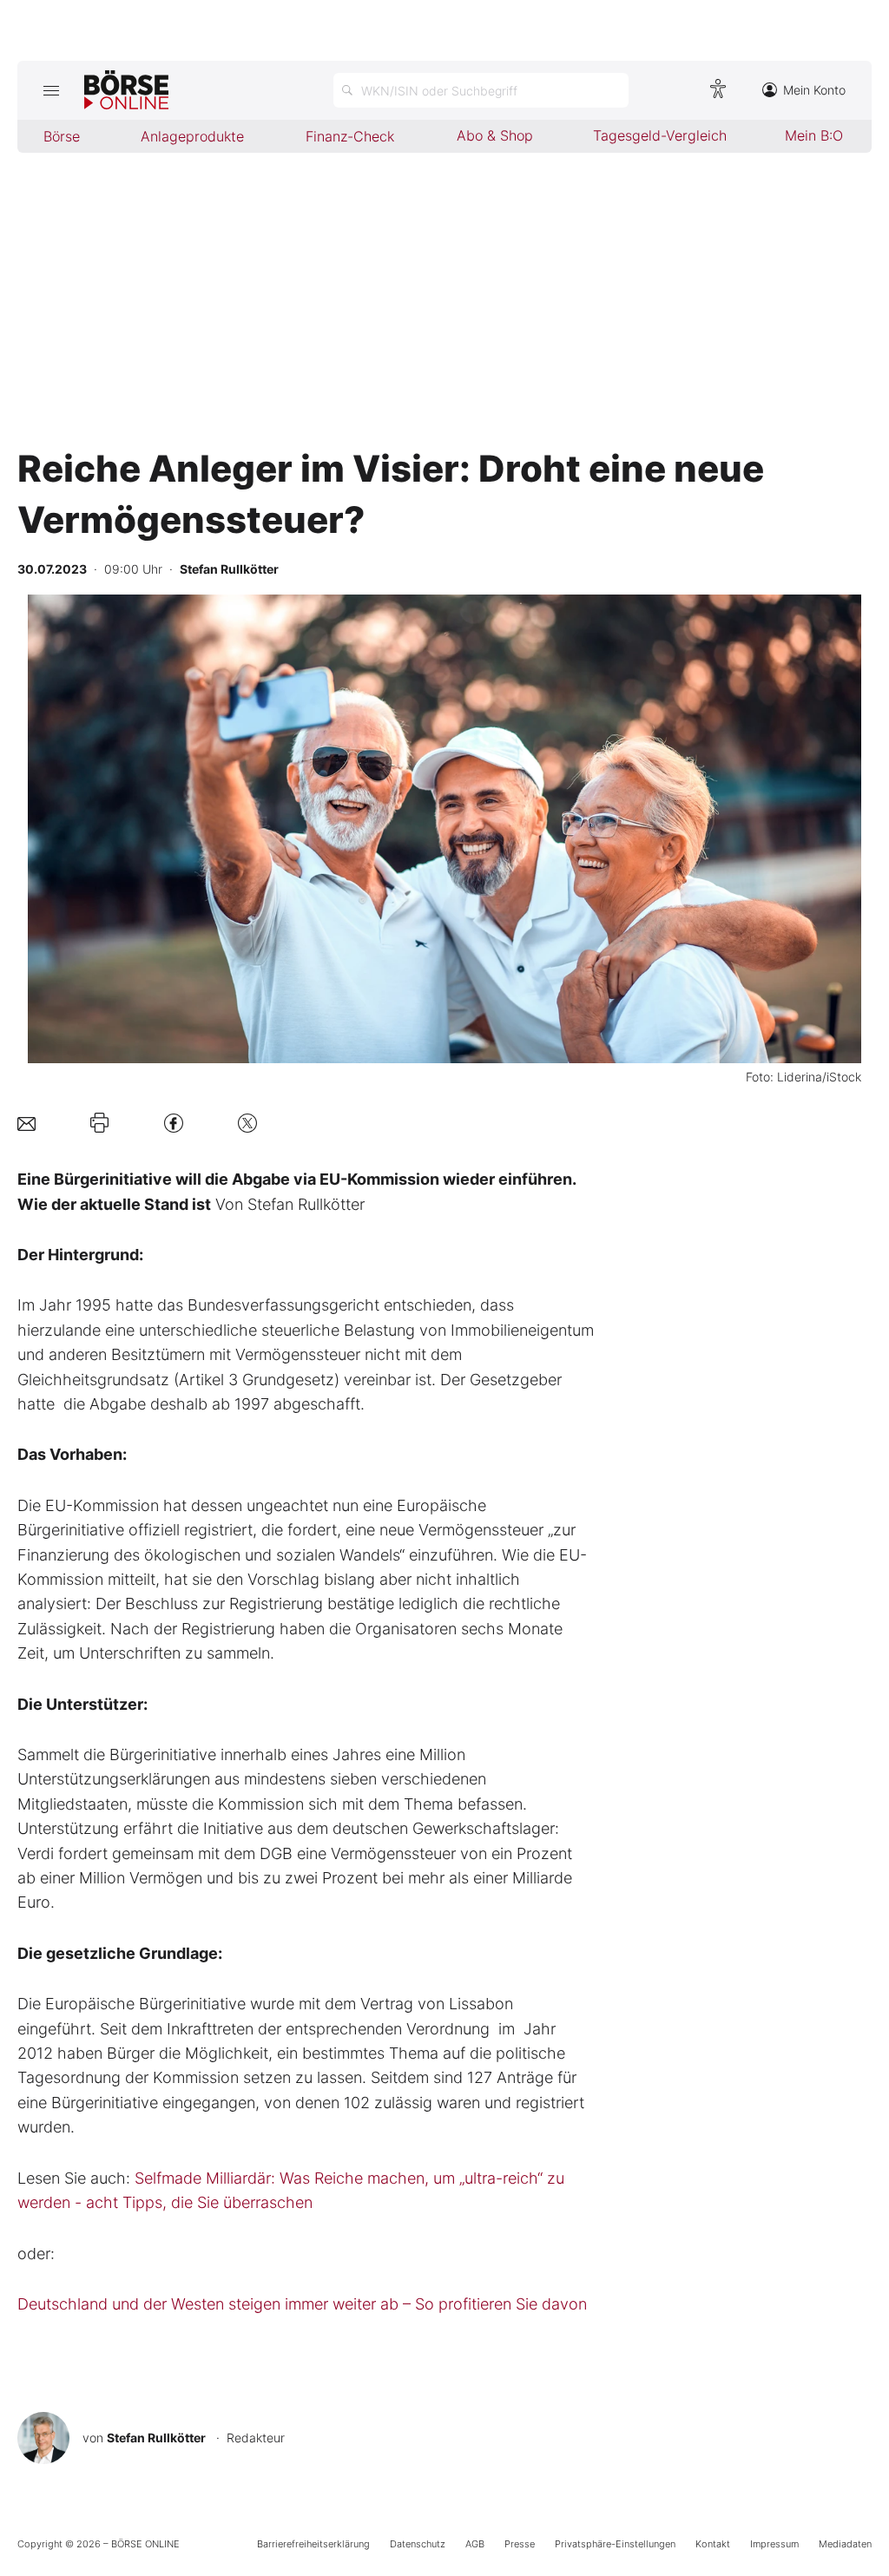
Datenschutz (418, 2544)
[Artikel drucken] (99, 1123)
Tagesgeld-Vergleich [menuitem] (660, 135)
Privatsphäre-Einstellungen (615, 2544)
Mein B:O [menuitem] (814, 135)
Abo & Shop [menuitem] (495, 135)
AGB (475, 2544)
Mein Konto (814, 90)
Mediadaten (845, 2544)
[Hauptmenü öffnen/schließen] (51, 90)
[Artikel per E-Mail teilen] (26, 1123)
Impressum (774, 2544)
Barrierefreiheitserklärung (313, 2544)
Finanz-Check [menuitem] (350, 136)
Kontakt (713, 2544)
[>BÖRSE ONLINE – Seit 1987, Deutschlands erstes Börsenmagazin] (126, 90)
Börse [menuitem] (62, 136)
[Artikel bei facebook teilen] (174, 1123)
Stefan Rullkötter (156, 2438)
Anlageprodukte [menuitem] (192, 136)
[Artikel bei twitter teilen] (247, 1123)
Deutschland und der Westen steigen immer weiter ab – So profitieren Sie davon (302, 2304)
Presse (520, 2544)
